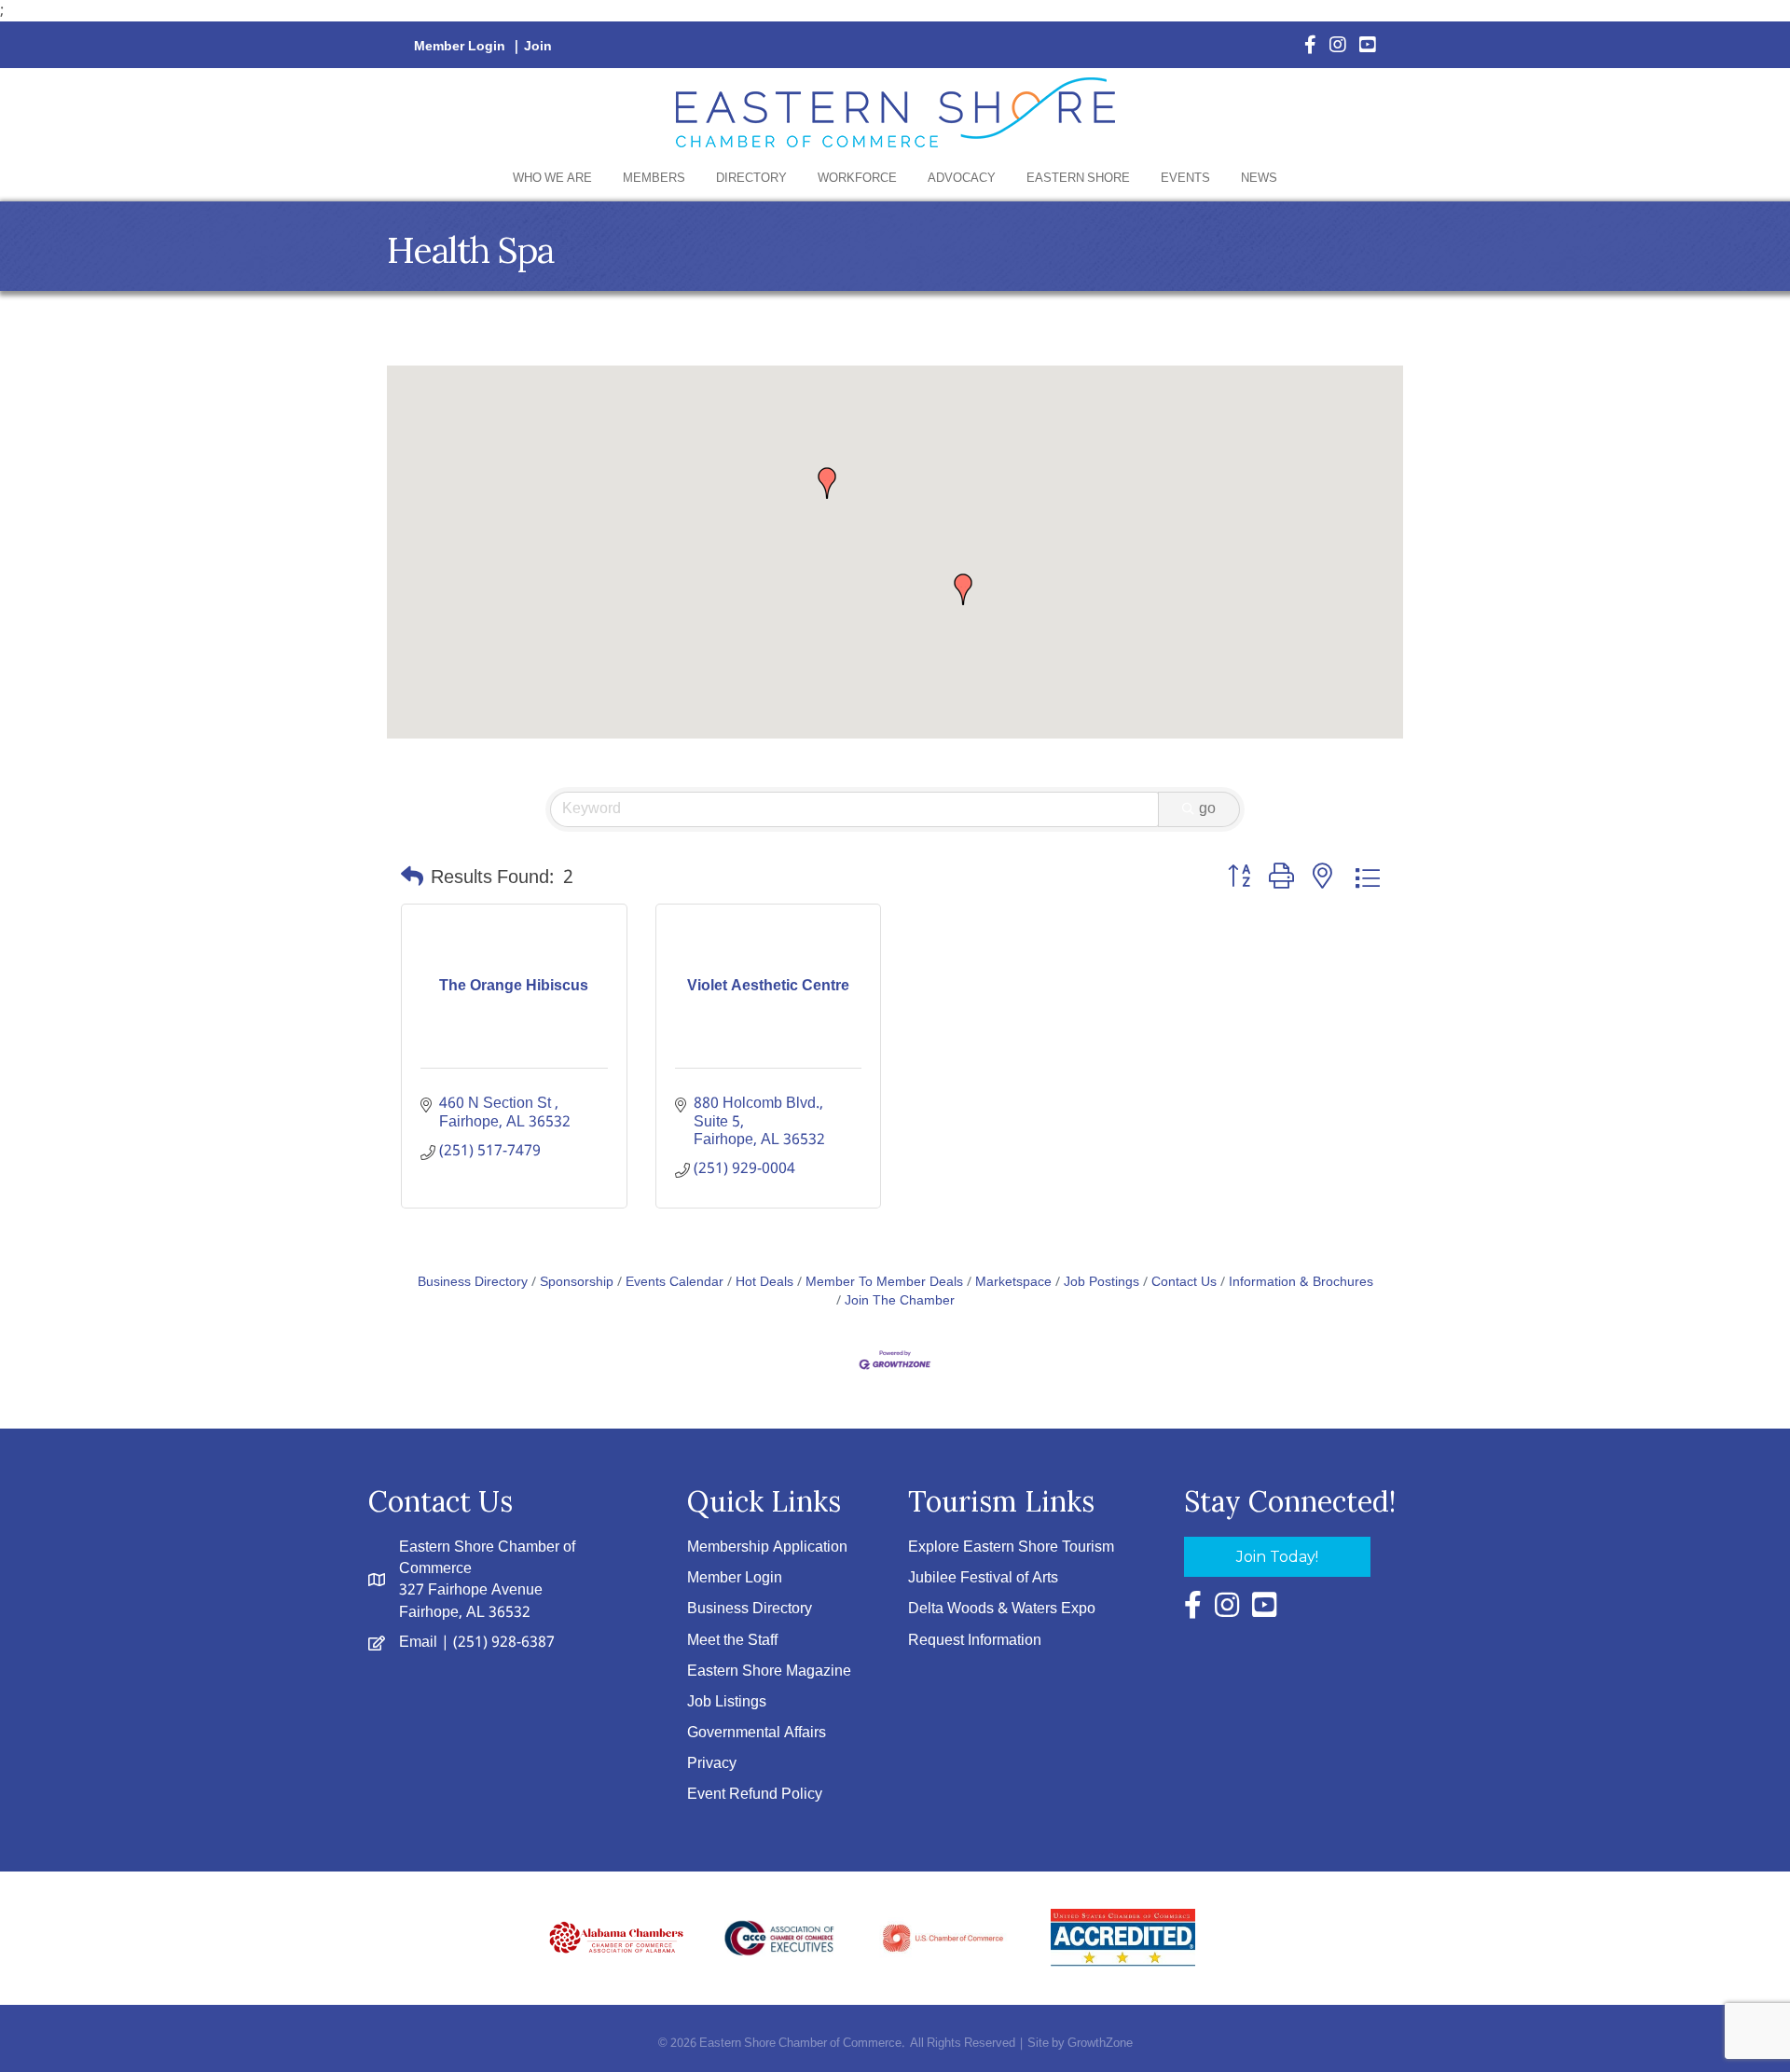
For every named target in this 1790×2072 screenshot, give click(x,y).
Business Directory (473, 1283)
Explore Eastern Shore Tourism (1011, 1547)
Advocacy (962, 179)
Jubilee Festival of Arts (983, 1578)
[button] (963, 589)
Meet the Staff (732, 1641)
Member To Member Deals (884, 1283)
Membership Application (767, 1547)
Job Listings (727, 1702)
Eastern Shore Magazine (769, 1671)
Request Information (975, 1641)
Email (418, 1643)
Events (1185, 179)
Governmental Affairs (757, 1733)
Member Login (460, 47)
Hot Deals (764, 1283)
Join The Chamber (900, 1301)
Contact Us (1184, 1283)
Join (538, 47)
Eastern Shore (1078, 179)
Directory (751, 179)
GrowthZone (1100, 2044)
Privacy (712, 1764)
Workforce (857, 179)
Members (654, 179)
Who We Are (552, 179)
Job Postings (1102, 1283)
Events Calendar (675, 1283)
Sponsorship (577, 1283)
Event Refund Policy (755, 1795)
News (1259, 179)
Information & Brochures (1301, 1283)
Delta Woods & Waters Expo (1002, 1609)
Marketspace (1013, 1283)
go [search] (1207, 809)
